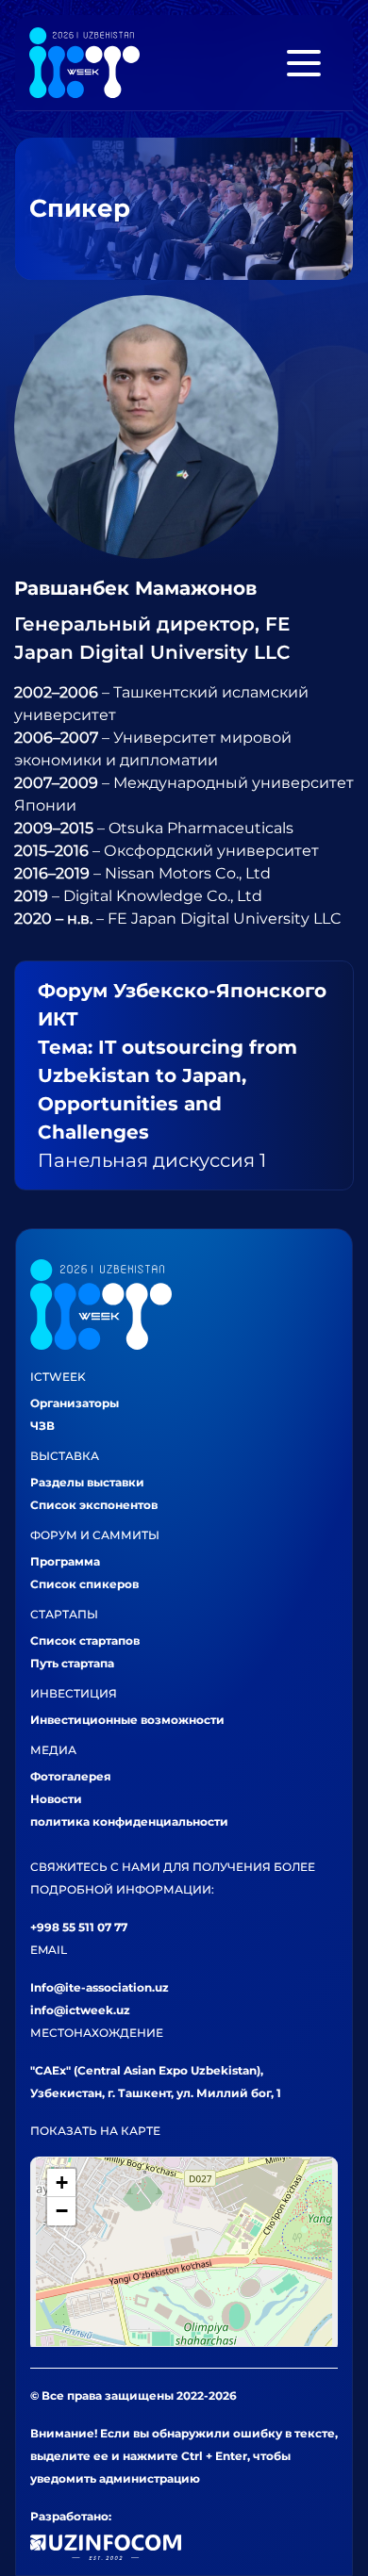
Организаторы (75, 1403)
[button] (61, 2183)
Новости (56, 1799)
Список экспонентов (94, 1505)
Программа (65, 1561)
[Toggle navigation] (304, 63)
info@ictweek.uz (80, 2010)
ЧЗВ (42, 1426)
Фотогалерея (71, 1776)
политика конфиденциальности (129, 1821)
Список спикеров (84, 1584)
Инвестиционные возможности (127, 1720)
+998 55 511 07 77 (79, 1927)
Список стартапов (85, 1641)
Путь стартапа (72, 1663)
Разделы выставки (87, 1482)
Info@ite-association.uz (100, 1987)
